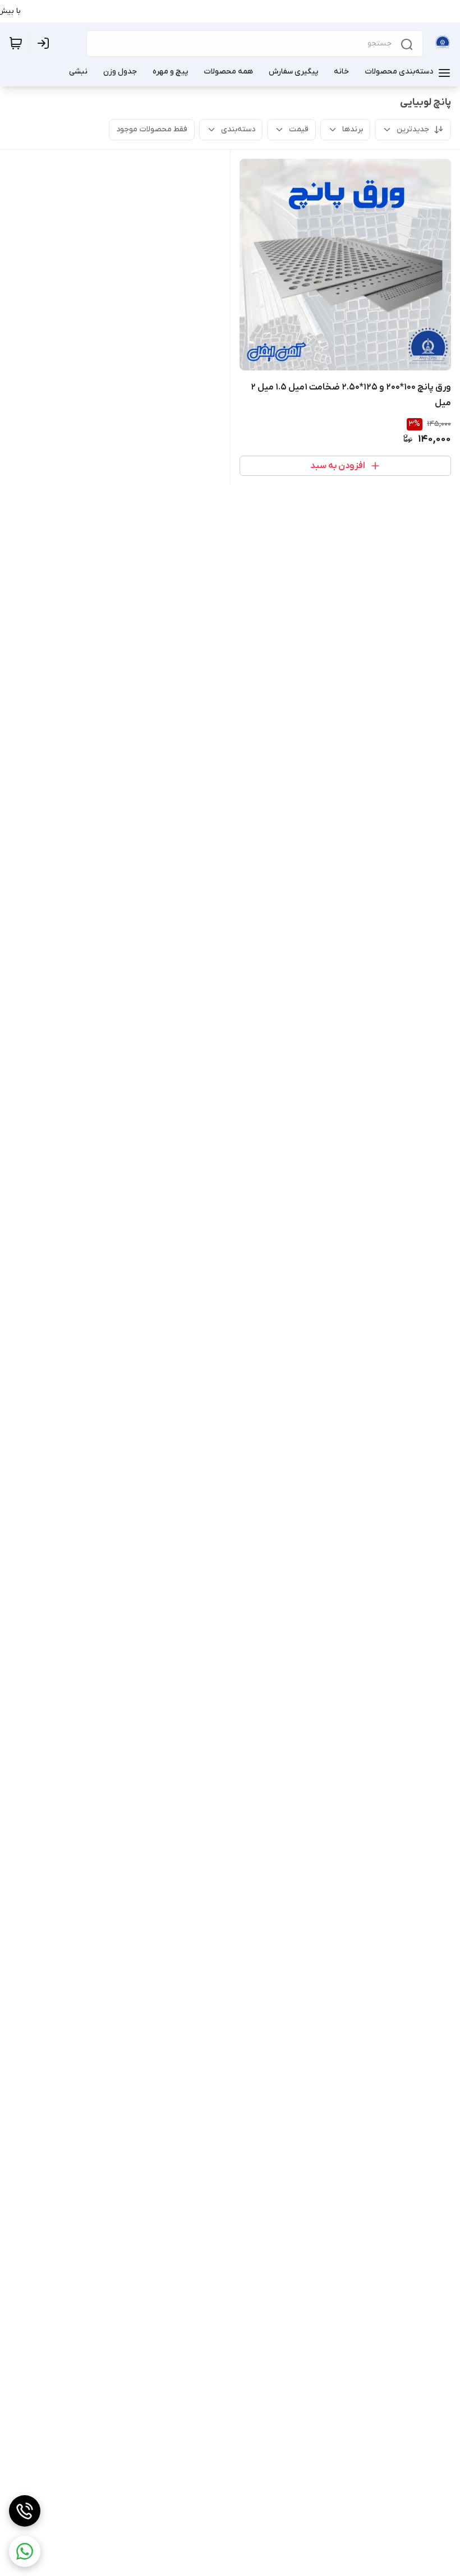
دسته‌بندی (238, 129)
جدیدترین (413, 129)
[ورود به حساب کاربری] (45, 43)
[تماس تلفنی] (25, 2511)
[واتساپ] (25, 2551)
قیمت (299, 129)
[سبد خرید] (16, 43)
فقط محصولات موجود (152, 129)
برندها (353, 129)
